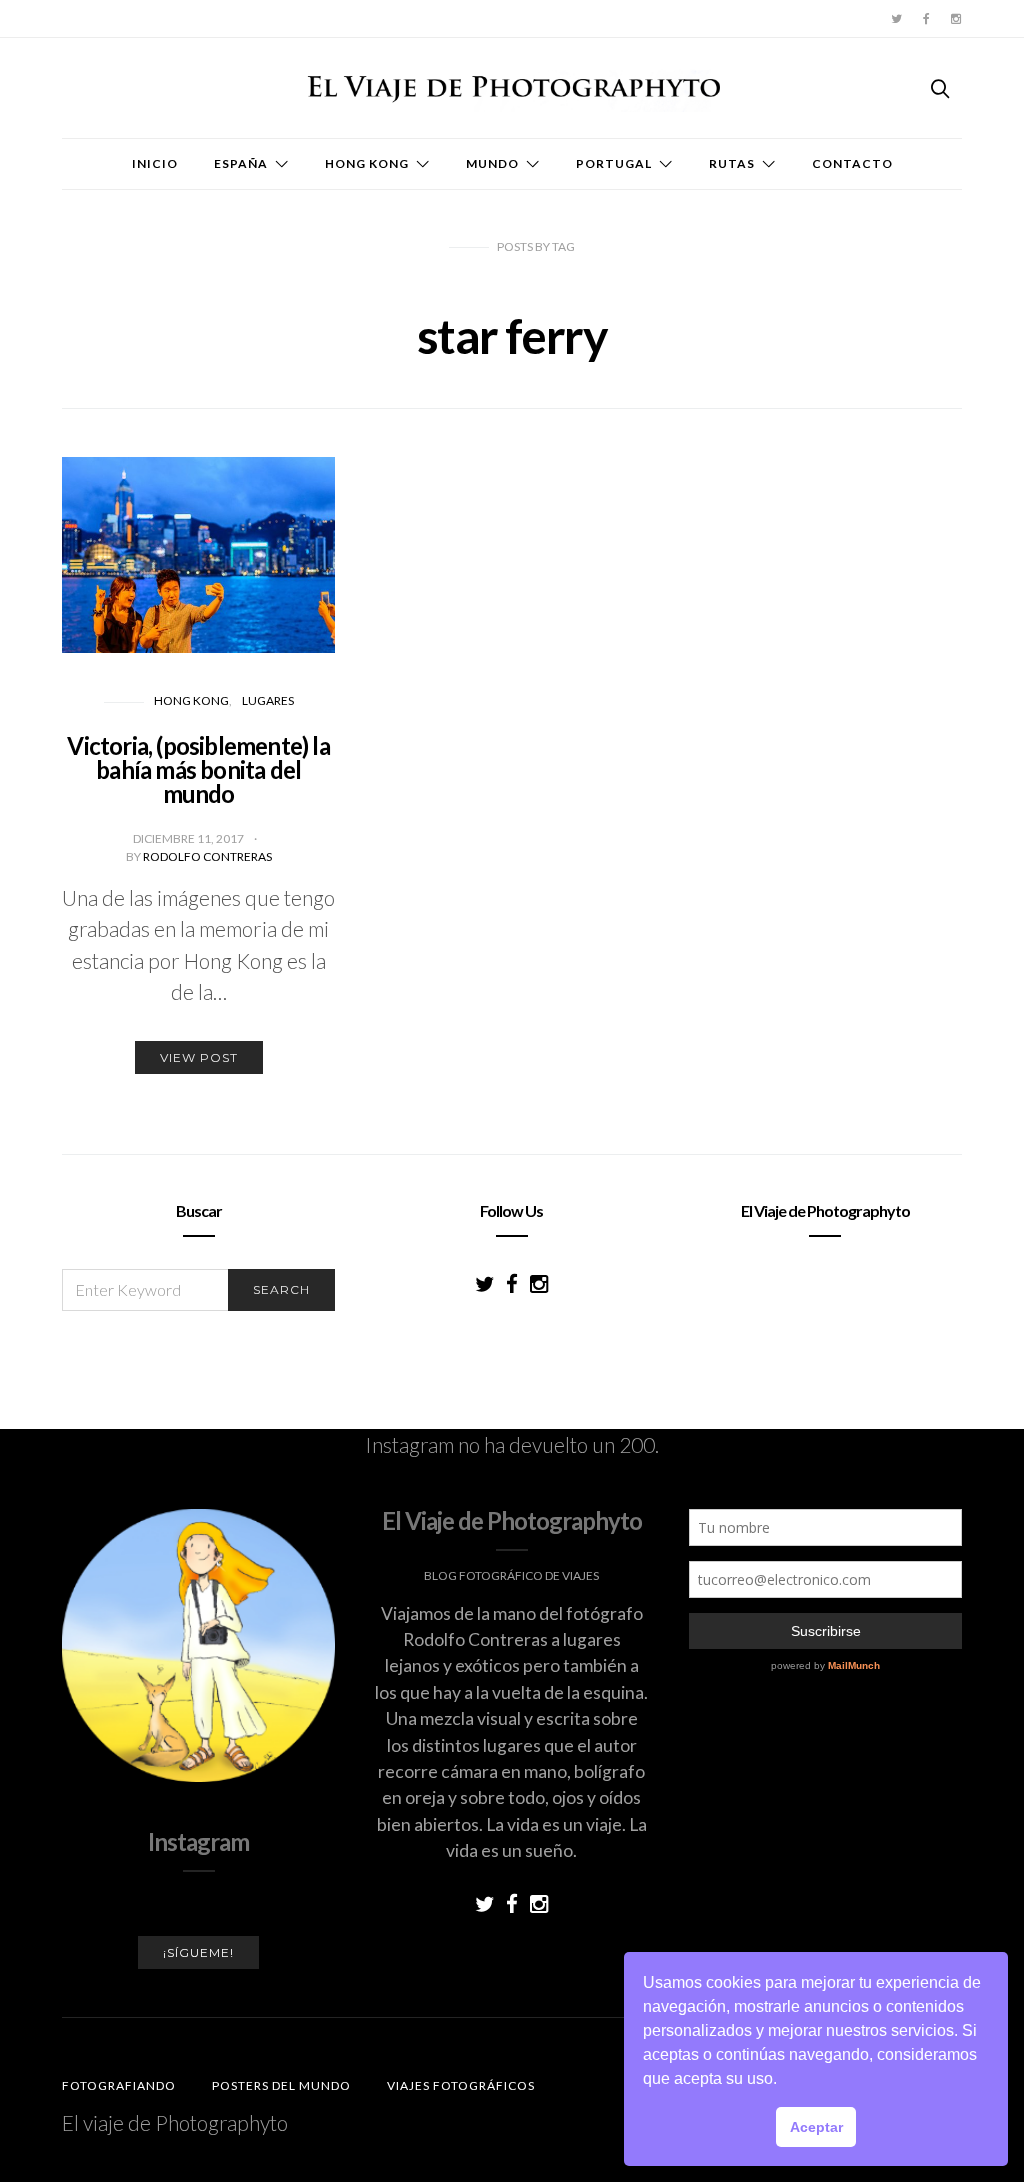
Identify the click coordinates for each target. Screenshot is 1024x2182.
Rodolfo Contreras (207, 856)
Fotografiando (119, 2085)
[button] (784, 2081)
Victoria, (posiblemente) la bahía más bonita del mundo (198, 769)
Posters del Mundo (281, 2085)
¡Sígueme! (198, 1952)
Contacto (852, 163)
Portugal (614, 163)
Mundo (492, 163)
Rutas (732, 163)
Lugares (268, 700)
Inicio (155, 163)
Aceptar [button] (816, 2127)
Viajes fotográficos (461, 2085)
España (241, 163)
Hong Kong (367, 163)
